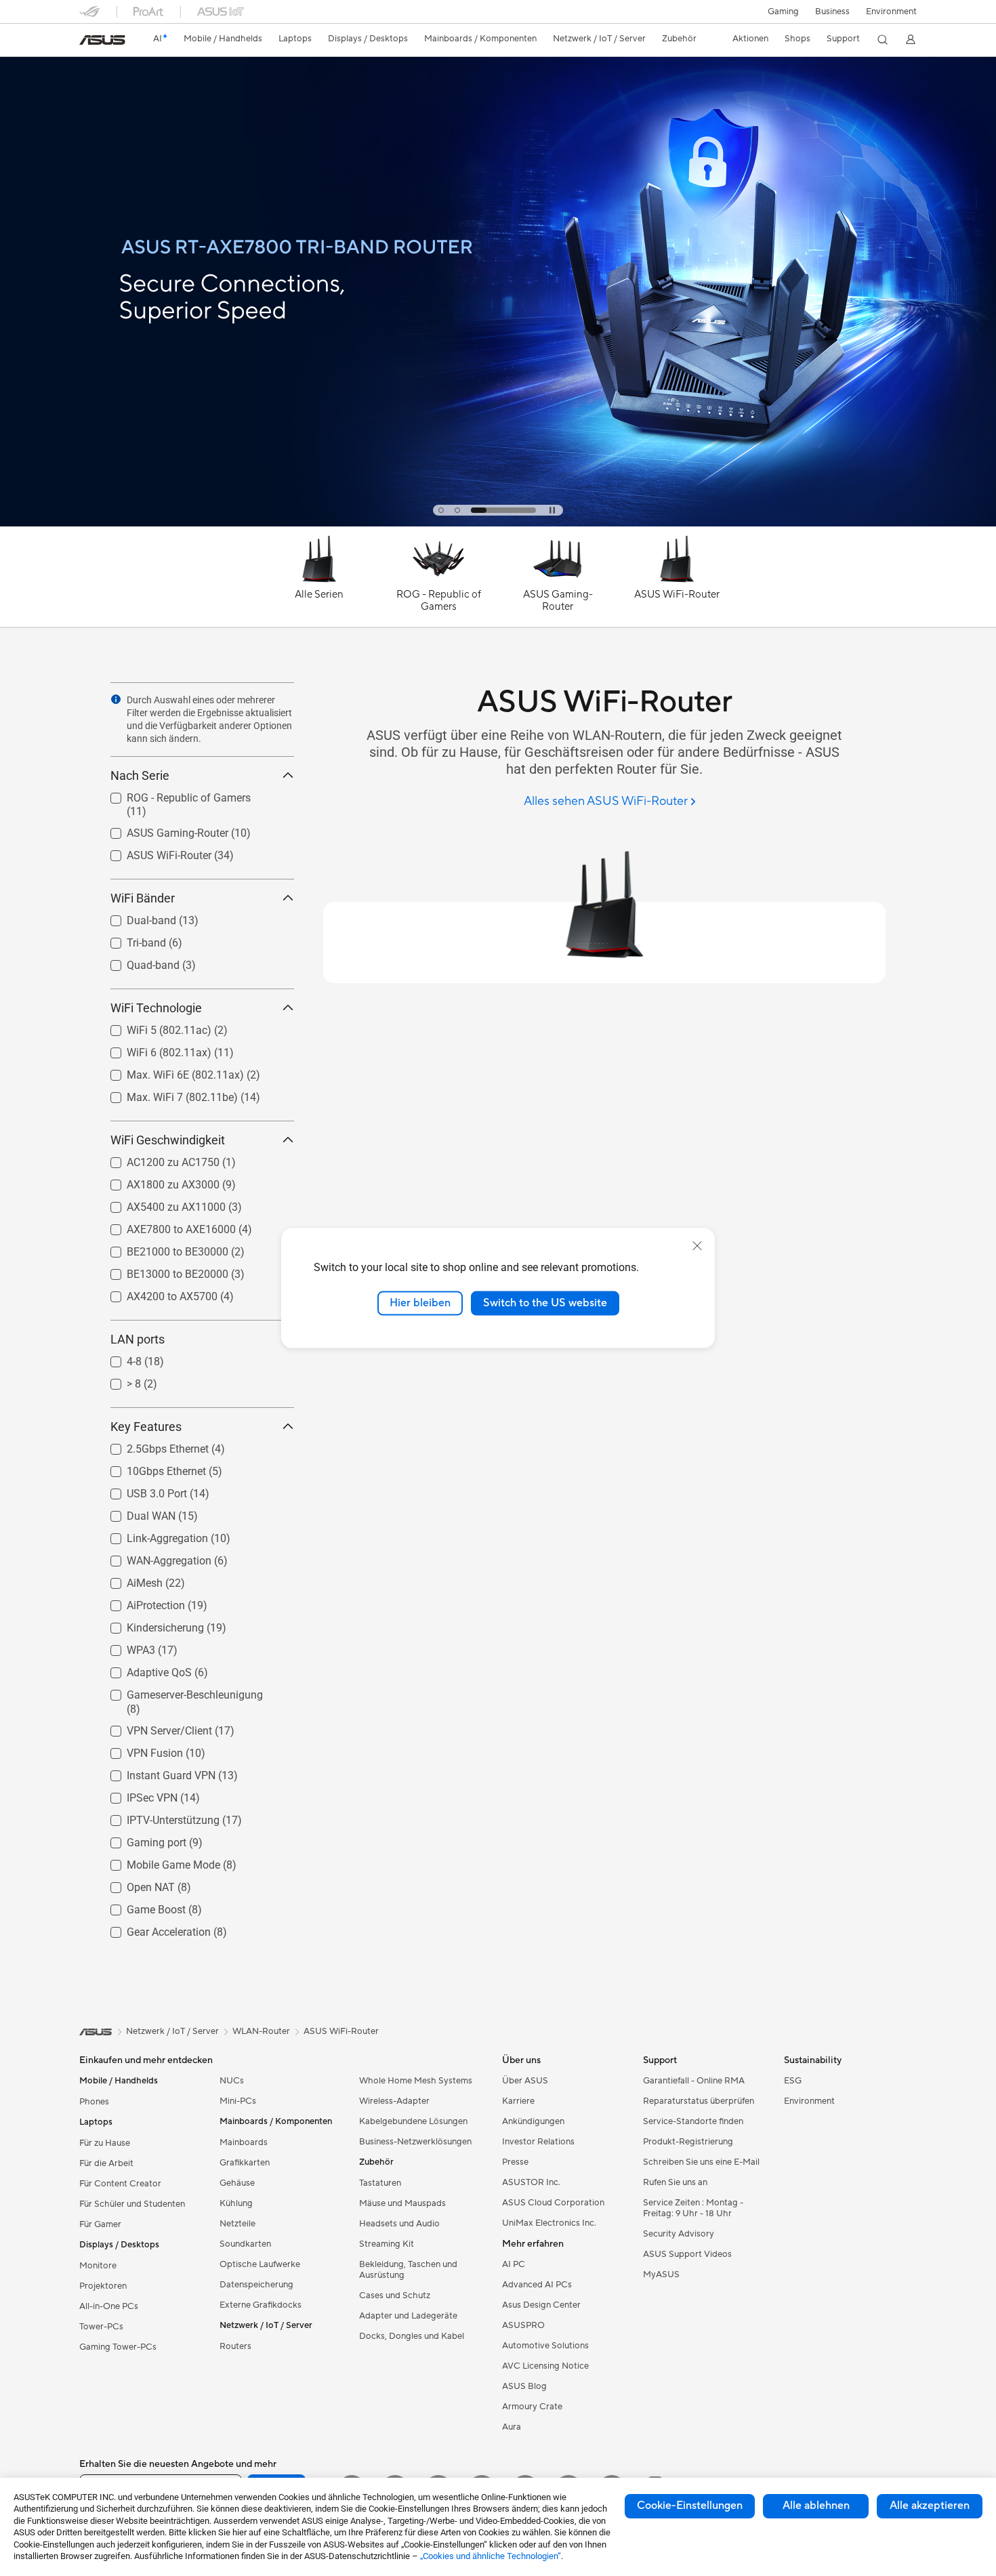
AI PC (514, 2264)
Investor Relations (538, 2142)
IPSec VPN (136, 1794)
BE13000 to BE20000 (161, 1271)
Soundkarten (245, 2244)
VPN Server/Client (153, 1727)
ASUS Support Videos (687, 2254)
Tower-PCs (101, 2327)
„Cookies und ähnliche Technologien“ (491, 2556)
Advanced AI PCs (537, 2285)
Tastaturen (380, 2183)
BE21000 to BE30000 (161, 1248)
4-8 (118, 1358)
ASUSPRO (523, 2325)
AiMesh (128, 1580)
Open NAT (134, 1884)
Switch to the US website (545, 1303)
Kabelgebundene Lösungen (413, 2121)
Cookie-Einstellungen (690, 2506)
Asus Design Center (541, 2305)
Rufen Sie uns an (675, 2182)
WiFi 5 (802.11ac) (153, 1027)
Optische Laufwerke (260, 2264)
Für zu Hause (105, 2143)
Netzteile (237, 2224)
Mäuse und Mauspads (402, 2203)
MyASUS (661, 2274)
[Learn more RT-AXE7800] (498, 523)
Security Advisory (679, 2234)
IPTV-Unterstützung (157, 1817)
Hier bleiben (420, 1303)
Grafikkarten (245, 2163)
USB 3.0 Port (141, 1490)
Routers (235, 2346)
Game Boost (140, 1906)
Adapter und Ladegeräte (408, 2316)
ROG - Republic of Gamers (172, 794)
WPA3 (125, 1647)
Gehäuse (237, 2183)
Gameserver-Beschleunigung (179, 1691)
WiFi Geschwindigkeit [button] (168, 1140)
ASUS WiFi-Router (153, 852)
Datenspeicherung (256, 2285)
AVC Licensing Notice (545, 2366)
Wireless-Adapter (394, 2101)
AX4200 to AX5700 (156, 1293)
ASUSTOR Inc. (531, 2182)
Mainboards (244, 2142)
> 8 (118, 1380)
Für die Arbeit (106, 2163)
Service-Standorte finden (693, 2121)
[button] (783, 12)
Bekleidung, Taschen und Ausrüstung (408, 2270)
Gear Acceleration (152, 1929)
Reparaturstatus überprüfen (699, 2101)
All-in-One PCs (109, 2306)
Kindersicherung (149, 1624)
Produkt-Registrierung (688, 2142)
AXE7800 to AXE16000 (165, 1226)
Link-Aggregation (151, 1535)
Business (832, 12)
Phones (94, 2102)
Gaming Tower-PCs (118, 2347)
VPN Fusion (139, 1750)
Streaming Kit (387, 2244)
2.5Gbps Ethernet (151, 1446)
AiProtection (140, 1602)
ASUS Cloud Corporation (553, 2203)
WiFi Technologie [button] (156, 1008)
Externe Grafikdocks (261, 2305)
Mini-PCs (238, 2101)
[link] (102, 40)
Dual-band (135, 917)
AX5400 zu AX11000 (160, 1204)
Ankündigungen (533, 2121)
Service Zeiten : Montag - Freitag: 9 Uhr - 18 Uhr (693, 2208)
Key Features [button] (146, 1427)
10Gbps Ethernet (150, 1468)
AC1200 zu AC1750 (157, 1159)
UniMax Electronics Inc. (549, 2223)
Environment (891, 12)
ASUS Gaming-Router (161, 830)
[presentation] (116, 699)
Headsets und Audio (399, 2224)
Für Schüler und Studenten (132, 2204)
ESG (793, 2081)
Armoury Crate (532, 2407)
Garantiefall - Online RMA (694, 2081)
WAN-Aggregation (153, 1557)
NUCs (232, 2081)
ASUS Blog (524, 2386)
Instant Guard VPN (155, 1772)
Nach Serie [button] (140, 775)
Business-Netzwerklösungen (415, 2142)
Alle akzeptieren (930, 2506)
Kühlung (236, 2203)
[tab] (441, 510)
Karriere (518, 2101)
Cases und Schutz (395, 2295)
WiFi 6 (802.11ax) (153, 1049)
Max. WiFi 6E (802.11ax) (169, 1072)
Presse (515, 2162)
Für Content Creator (120, 2184)
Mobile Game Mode (157, 1862)
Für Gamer (100, 2224)
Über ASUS (525, 2081)
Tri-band (130, 939)
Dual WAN (135, 1513)
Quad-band (137, 962)
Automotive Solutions (545, 2346)
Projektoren (103, 2286)
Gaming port (140, 1839)
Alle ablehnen (816, 2506)
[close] (697, 1246)
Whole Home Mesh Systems (416, 2081)
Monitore (98, 2266)
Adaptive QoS (143, 1669)
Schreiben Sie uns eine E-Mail (701, 2162)
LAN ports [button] (138, 1339)
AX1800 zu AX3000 (157, 1181)
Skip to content (87, 42)
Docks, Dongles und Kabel (412, 2336)
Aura (512, 2427)
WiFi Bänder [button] (143, 898)
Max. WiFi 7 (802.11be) (166, 1094)
